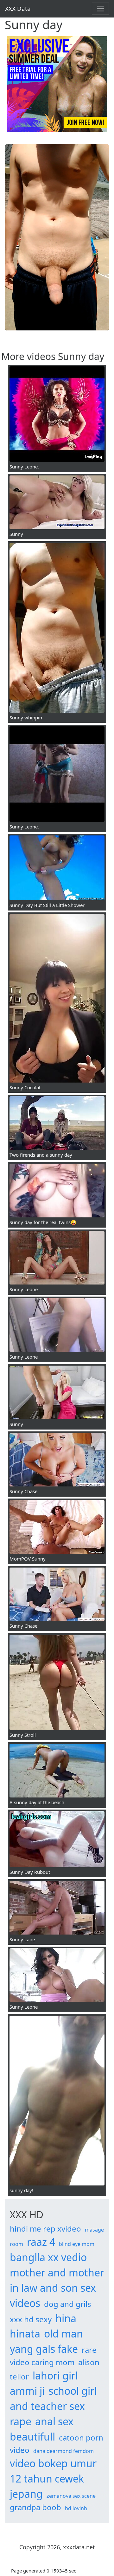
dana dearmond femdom (63, 2451)
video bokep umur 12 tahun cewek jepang (53, 2479)
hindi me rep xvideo (45, 2229)
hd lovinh (76, 2508)
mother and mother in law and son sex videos (57, 2288)
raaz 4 (41, 2242)
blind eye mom (77, 2244)
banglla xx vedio (48, 2257)
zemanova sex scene (71, 2496)
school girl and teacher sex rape (53, 2406)
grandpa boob (35, 2507)
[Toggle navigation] (100, 9)
